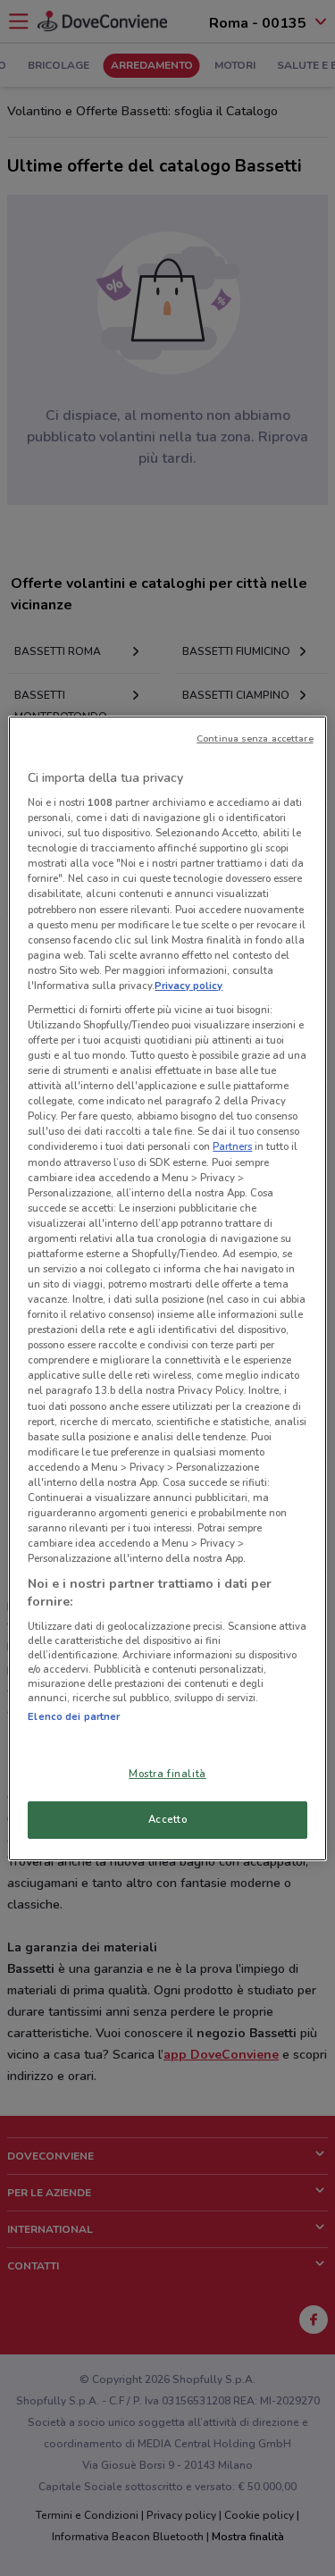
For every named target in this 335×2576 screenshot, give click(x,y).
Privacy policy (188, 986)
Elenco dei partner (74, 1716)
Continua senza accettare (255, 738)
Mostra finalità (167, 1774)
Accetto (168, 1819)
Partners (232, 1146)
